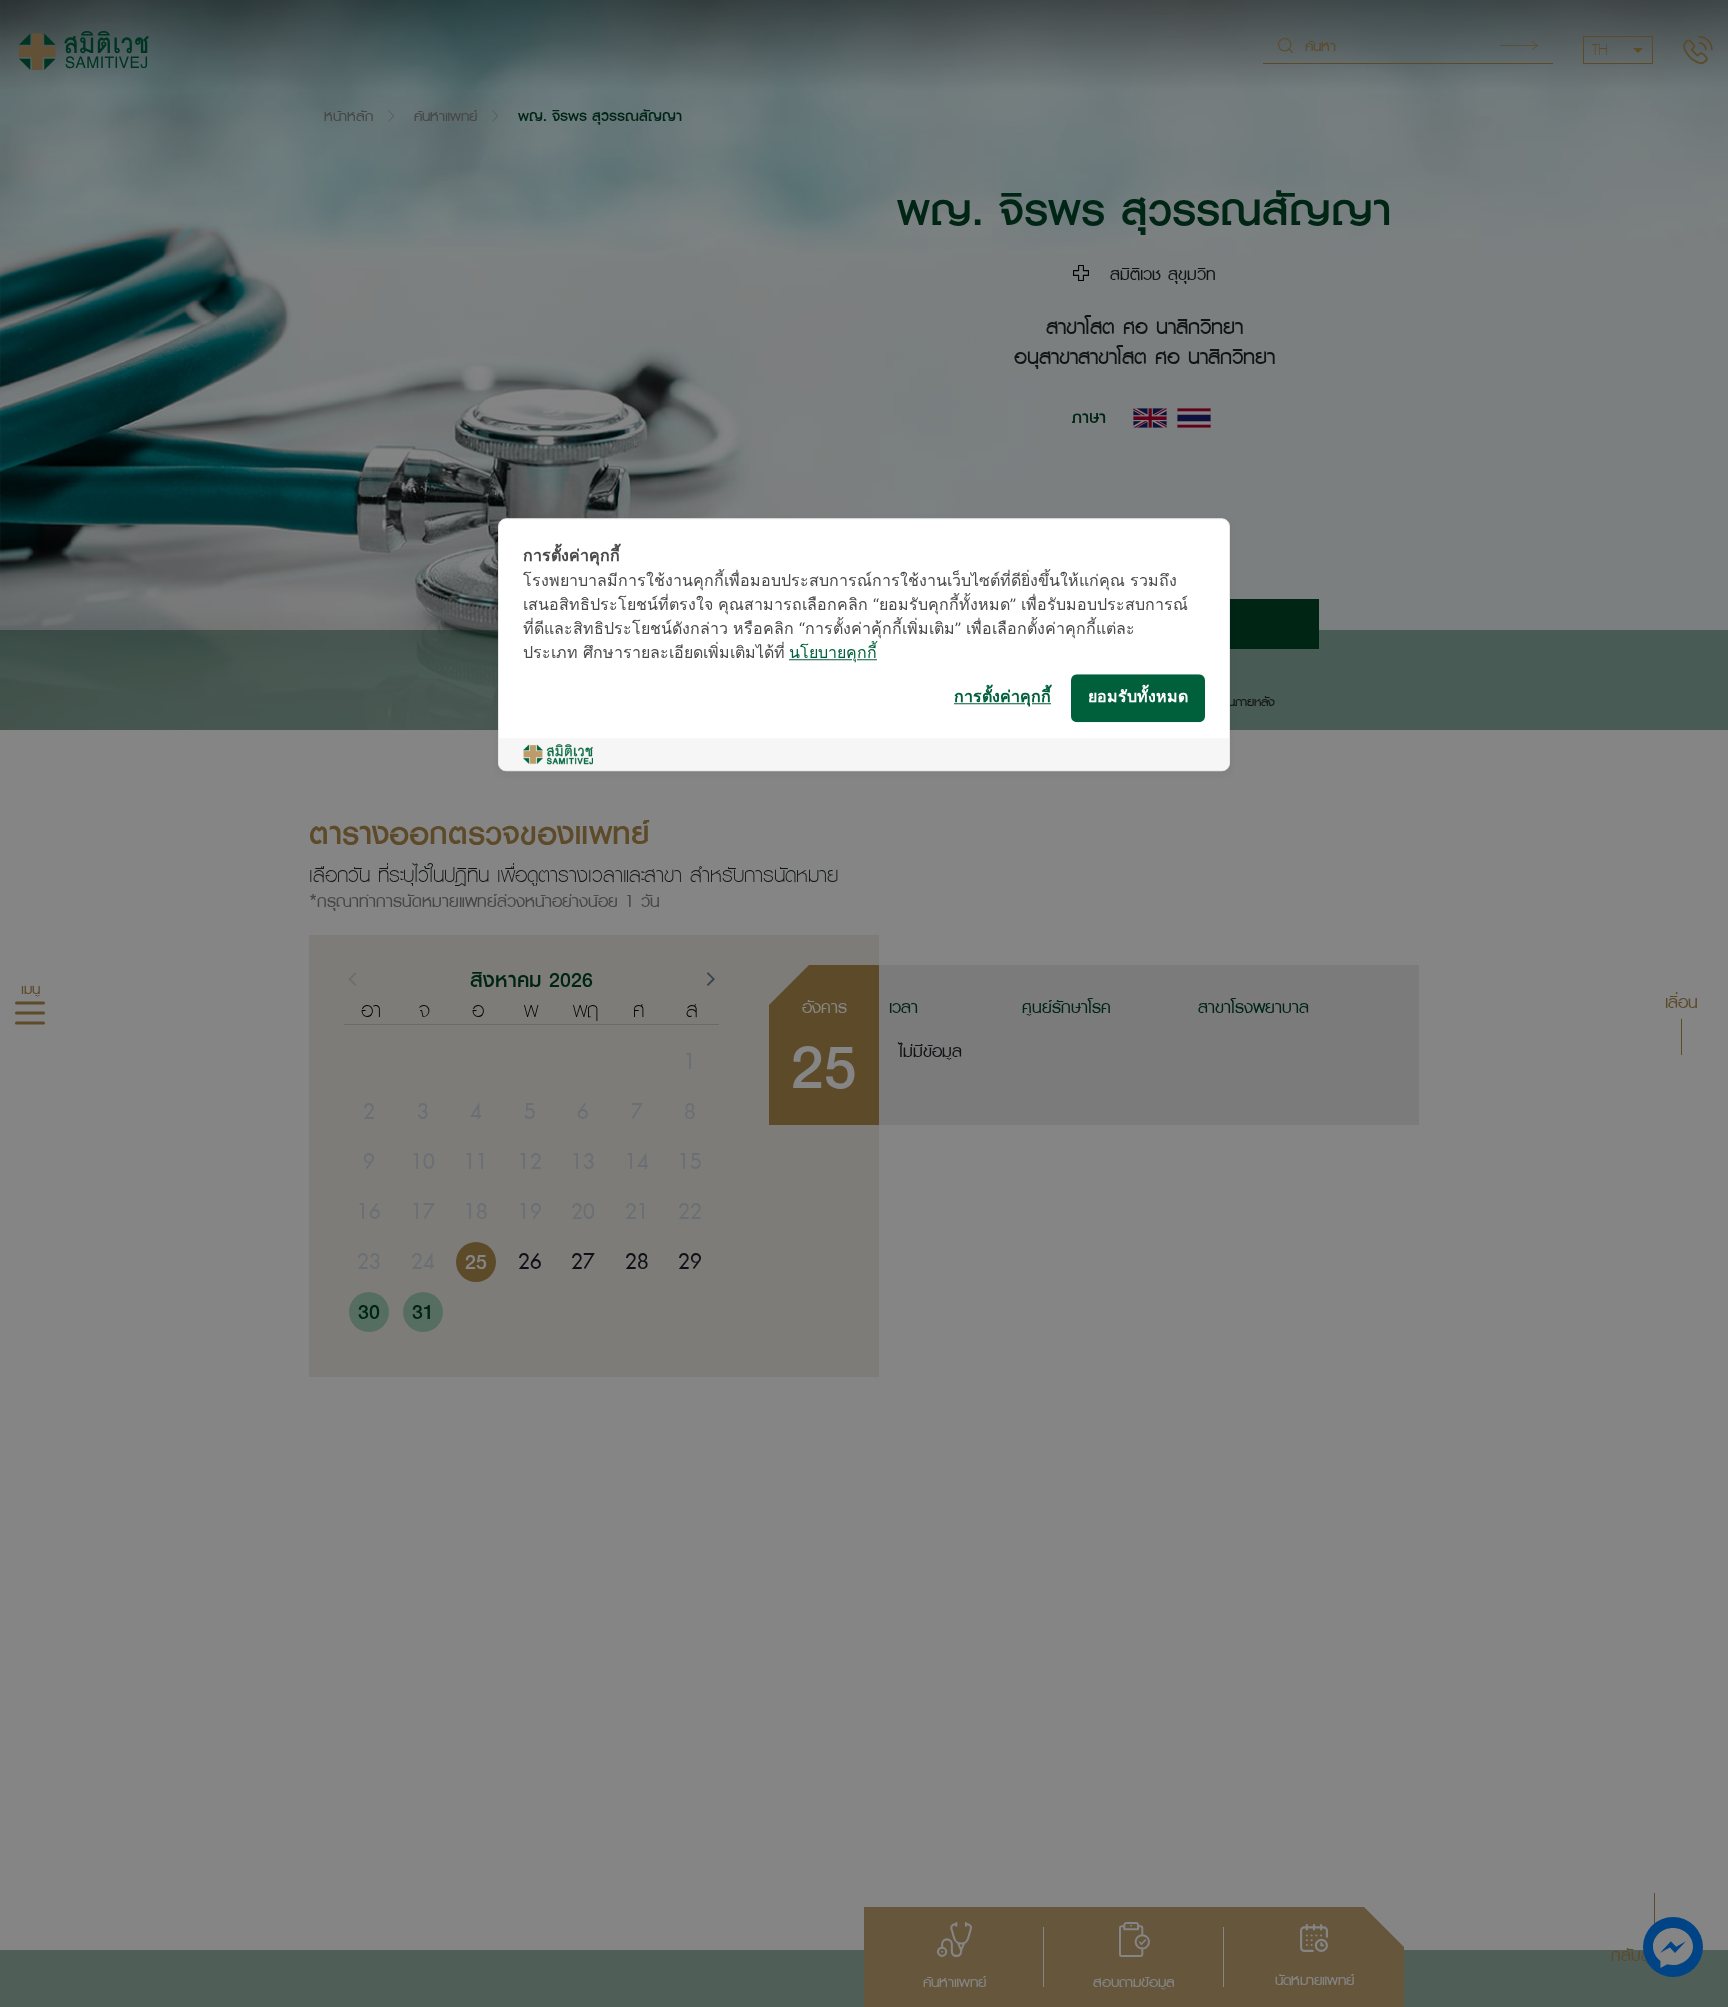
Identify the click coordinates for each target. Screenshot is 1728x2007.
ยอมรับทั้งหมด (1138, 697)
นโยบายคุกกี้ (833, 653)
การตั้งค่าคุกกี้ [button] (1002, 697)
